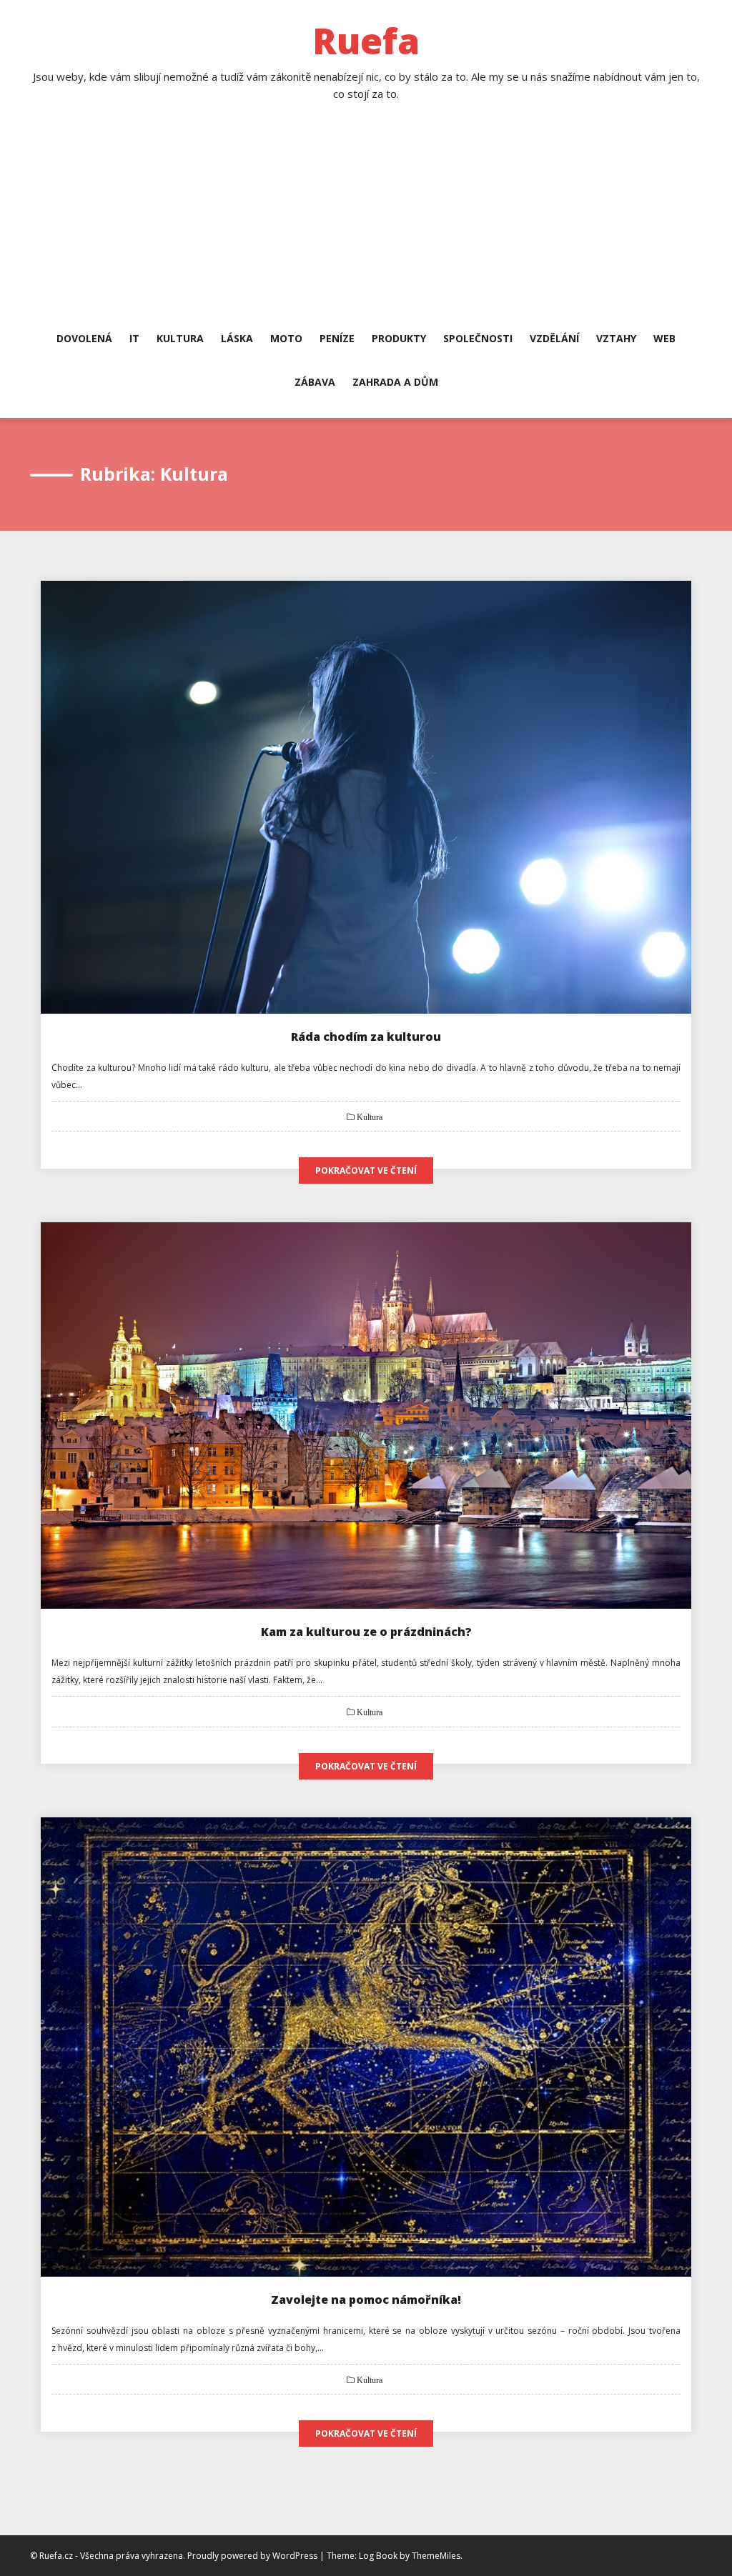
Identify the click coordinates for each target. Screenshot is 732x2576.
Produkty (399, 338)
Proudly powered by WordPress (253, 2556)
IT (134, 338)
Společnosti (478, 338)
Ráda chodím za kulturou (366, 1037)
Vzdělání (554, 338)
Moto (286, 338)
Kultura (180, 338)
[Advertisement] (366, 224)
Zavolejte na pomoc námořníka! (366, 2300)
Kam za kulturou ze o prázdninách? (366, 1632)
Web (664, 338)
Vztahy (616, 338)
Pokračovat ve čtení (366, 1170)
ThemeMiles (436, 2556)
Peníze (337, 338)
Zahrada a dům (395, 382)
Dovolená (84, 338)
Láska (237, 338)
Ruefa (366, 41)
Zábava (315, 382)
